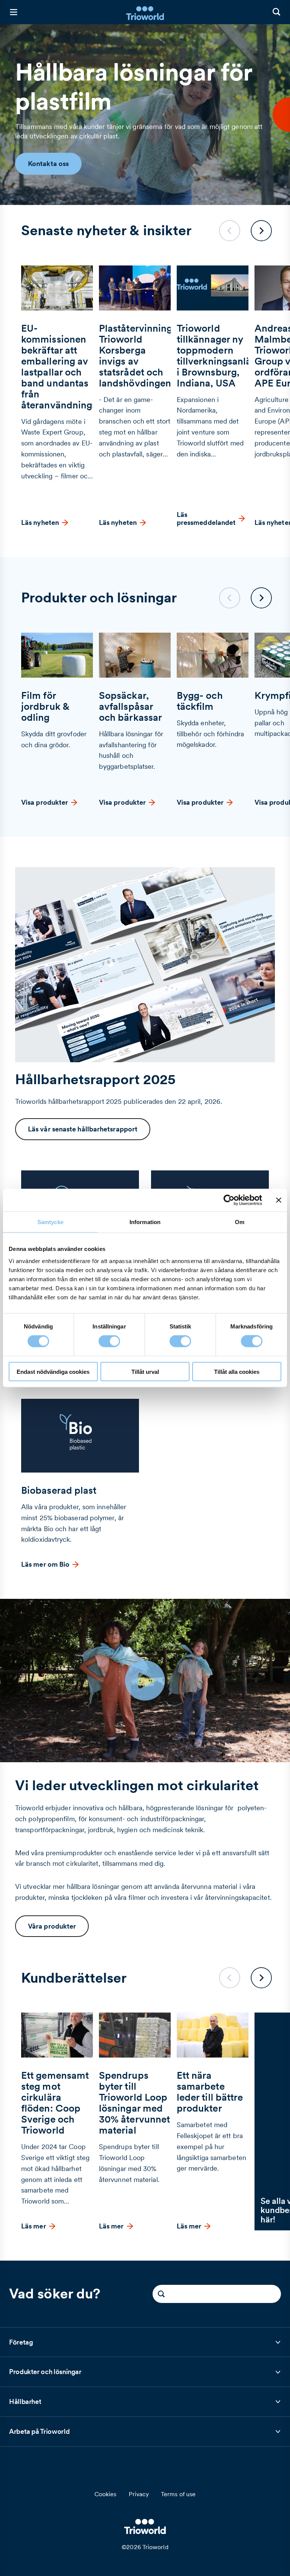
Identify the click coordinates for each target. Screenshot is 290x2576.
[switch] (109, 1341)
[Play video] (145, 1681)
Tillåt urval (145, 1371)
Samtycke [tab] (50, 1222)
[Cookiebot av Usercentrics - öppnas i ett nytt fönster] (229, 1200)
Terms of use (178, 2494)
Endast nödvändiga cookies (53, 1371)
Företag (28, 2345)
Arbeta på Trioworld (39, 2434)
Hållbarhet (28, 2404)
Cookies (106, 2494)
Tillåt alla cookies (237, 1371)
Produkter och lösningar (45, 2374)
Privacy (139, 2494)
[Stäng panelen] (279, 1200)
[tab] (145, 2343)
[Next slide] (261, 231)
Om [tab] (240, 1222)
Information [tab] (145, 1222)
